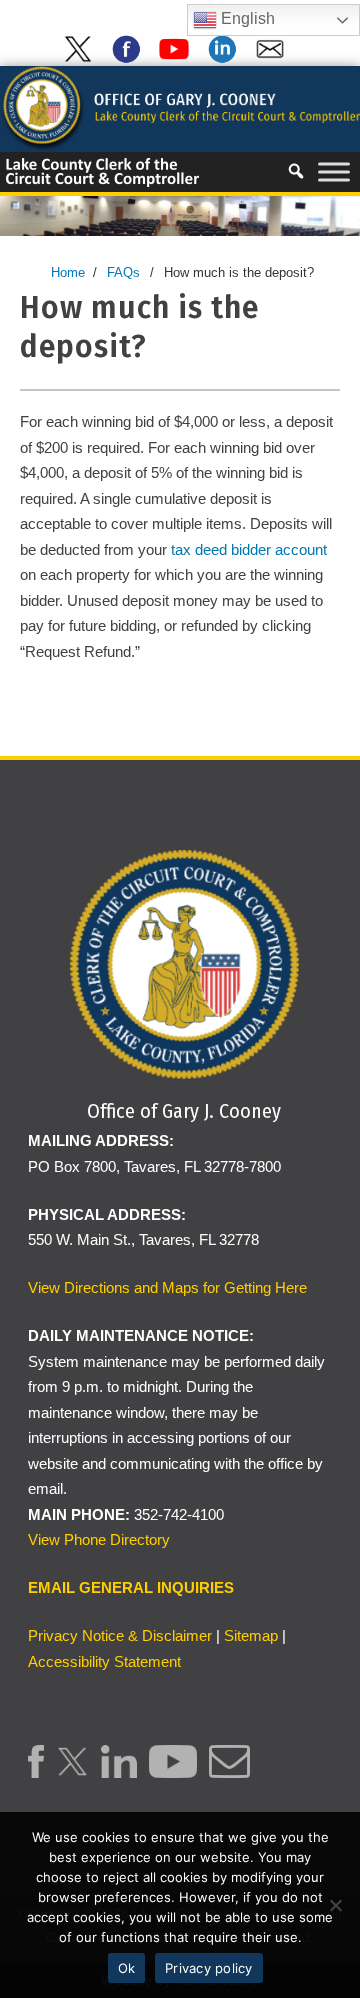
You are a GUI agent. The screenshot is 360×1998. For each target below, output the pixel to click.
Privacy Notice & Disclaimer (120, 1635)
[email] (274, 58)
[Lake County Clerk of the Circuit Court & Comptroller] (180, 107)
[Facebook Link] (36, 1772)
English (246, 18)
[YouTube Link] (172, 1772)
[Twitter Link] (72, 1772)
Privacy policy (209, 1968)
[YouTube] (178, 58)
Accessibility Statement (104, 1661)
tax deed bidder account (249, 549)
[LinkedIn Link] (119, 1772)
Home (68, 272)
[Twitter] (82, 58)
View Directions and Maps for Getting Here (167, 1287)
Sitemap (251, 1635)
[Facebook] (130, 58)
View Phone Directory (99, 1539)
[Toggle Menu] (334, 171)
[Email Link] (229, 1772)
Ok (127, 1968)
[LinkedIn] (226, 58)
